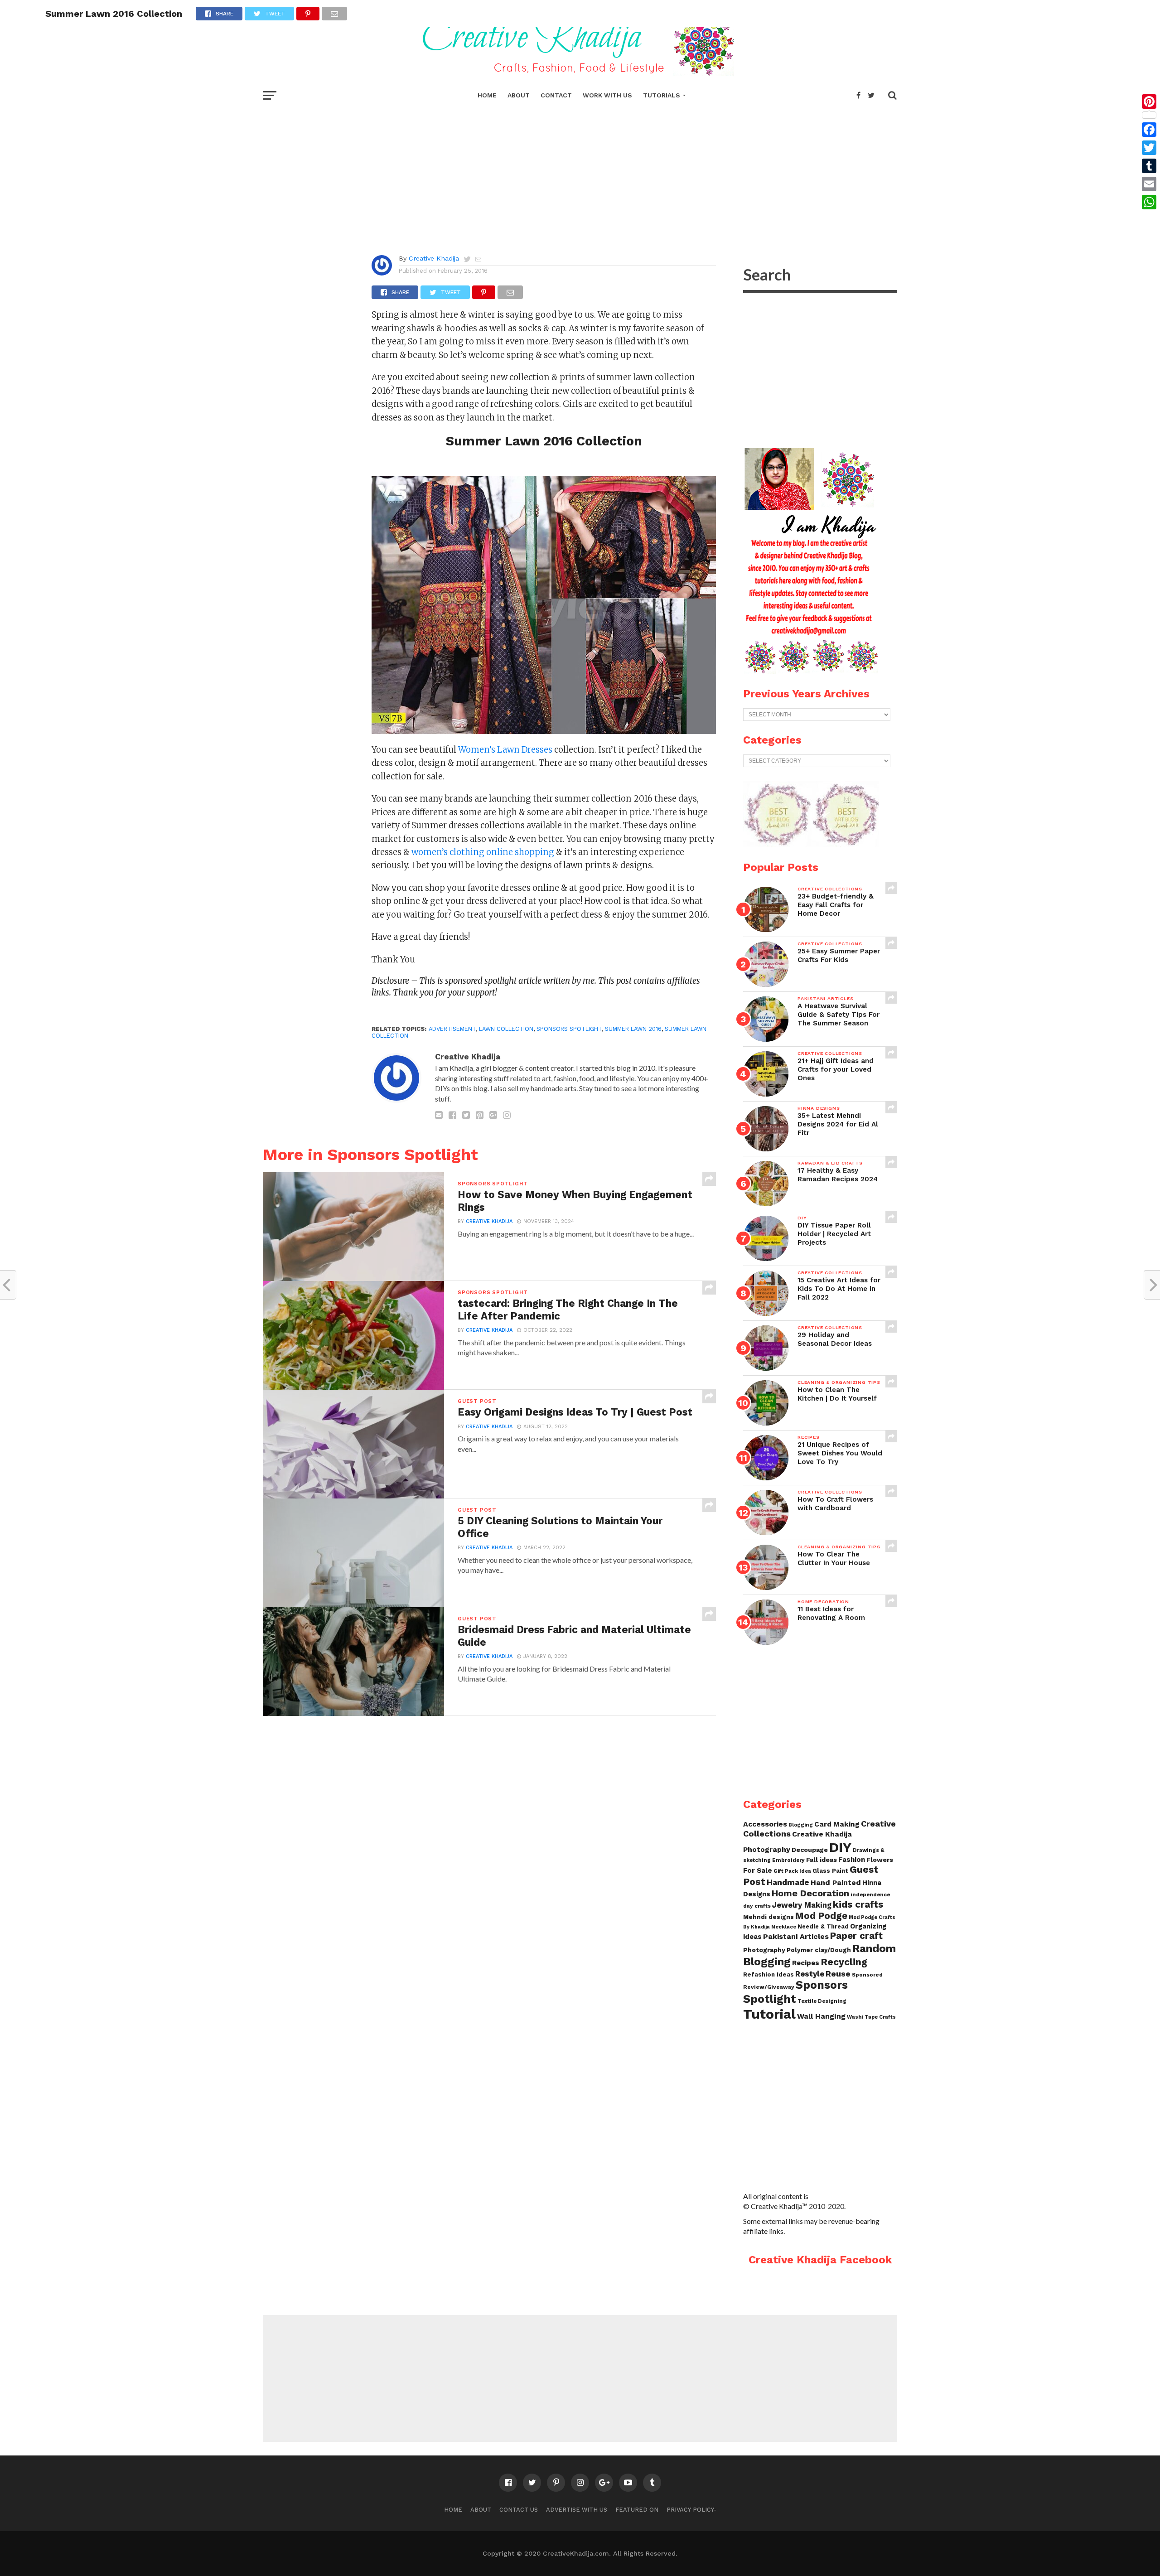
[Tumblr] (1149, 166)
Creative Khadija (434, 258)
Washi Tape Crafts (871, 2017)
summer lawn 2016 (633, 1029)
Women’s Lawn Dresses (506, 750)
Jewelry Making (802, 1905)
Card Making (837, 1824)
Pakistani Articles (796, 1936)
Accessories (765, 1824)
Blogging (801, 1825)
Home (487, 95)
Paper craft (856, 1936)
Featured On (637, 2510)
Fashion (852, 1860)
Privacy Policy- (691, 2510)
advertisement (452, 1029)
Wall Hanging (821, 2016)
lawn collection (506, 1029)
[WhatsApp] (1149, 202)
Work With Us (607, 95)
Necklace (784, 1927)
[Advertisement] (580, 172)
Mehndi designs (768, 1917)
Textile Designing (822, 2001)
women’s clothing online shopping (482, 852)
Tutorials (662, 95)
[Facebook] (1149, 130)
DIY (840, 1847)
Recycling (844, 1962)
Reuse (838, 1974)
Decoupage (810, 1850)
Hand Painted (836, 1882)
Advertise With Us (577, 2510)
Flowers (880, 1860)
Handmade (788, 1882)
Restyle (810, 1974)
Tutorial (769, 2014)
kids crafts (858, 1904)
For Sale (758, 1870)
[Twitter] (1149, 148)
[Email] (1149, 184)
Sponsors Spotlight (795, 1992)
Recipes (806, 1963)
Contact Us (519, 2510)
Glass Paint (830, 1871)
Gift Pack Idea (792, 1871)
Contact (556, 95)
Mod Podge (821, 1916)
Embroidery (788, 1860)
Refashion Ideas (768, 1974)
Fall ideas (822, 1860)
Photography (764, 1950)
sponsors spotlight (569, 1029)
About (519, 95)
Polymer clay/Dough (819, 1950)
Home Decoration (810, 1893)
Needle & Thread (823, 1926)
